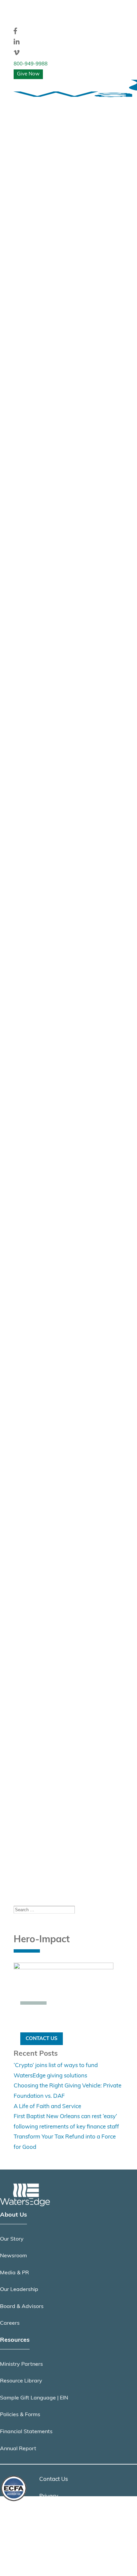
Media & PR (14, 2273)
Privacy (49, 2496)
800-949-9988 (31, 64)
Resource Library (21, 2381)
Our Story (12, 2239)
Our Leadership (19, 2290)
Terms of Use (56, 2513)
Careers (10, 2323)
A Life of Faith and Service (47, 2107)
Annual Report (18, 2449)
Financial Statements (26, 2432)
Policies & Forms (20, 2415)
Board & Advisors (22, 2307)
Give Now (28, 74)
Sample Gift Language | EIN (34, 2398)
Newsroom (13, 2256)
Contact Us (42, 2039)
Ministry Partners (21, 2364)
